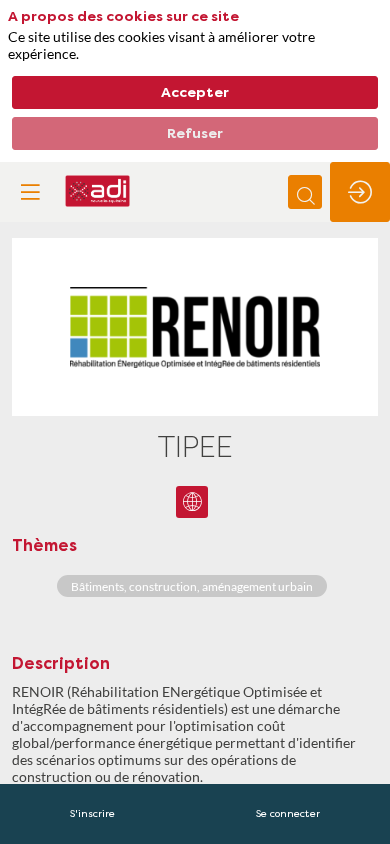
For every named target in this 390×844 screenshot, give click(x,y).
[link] (92, 814)
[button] (30, 192)
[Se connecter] (360, 192)
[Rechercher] (305, 192)
